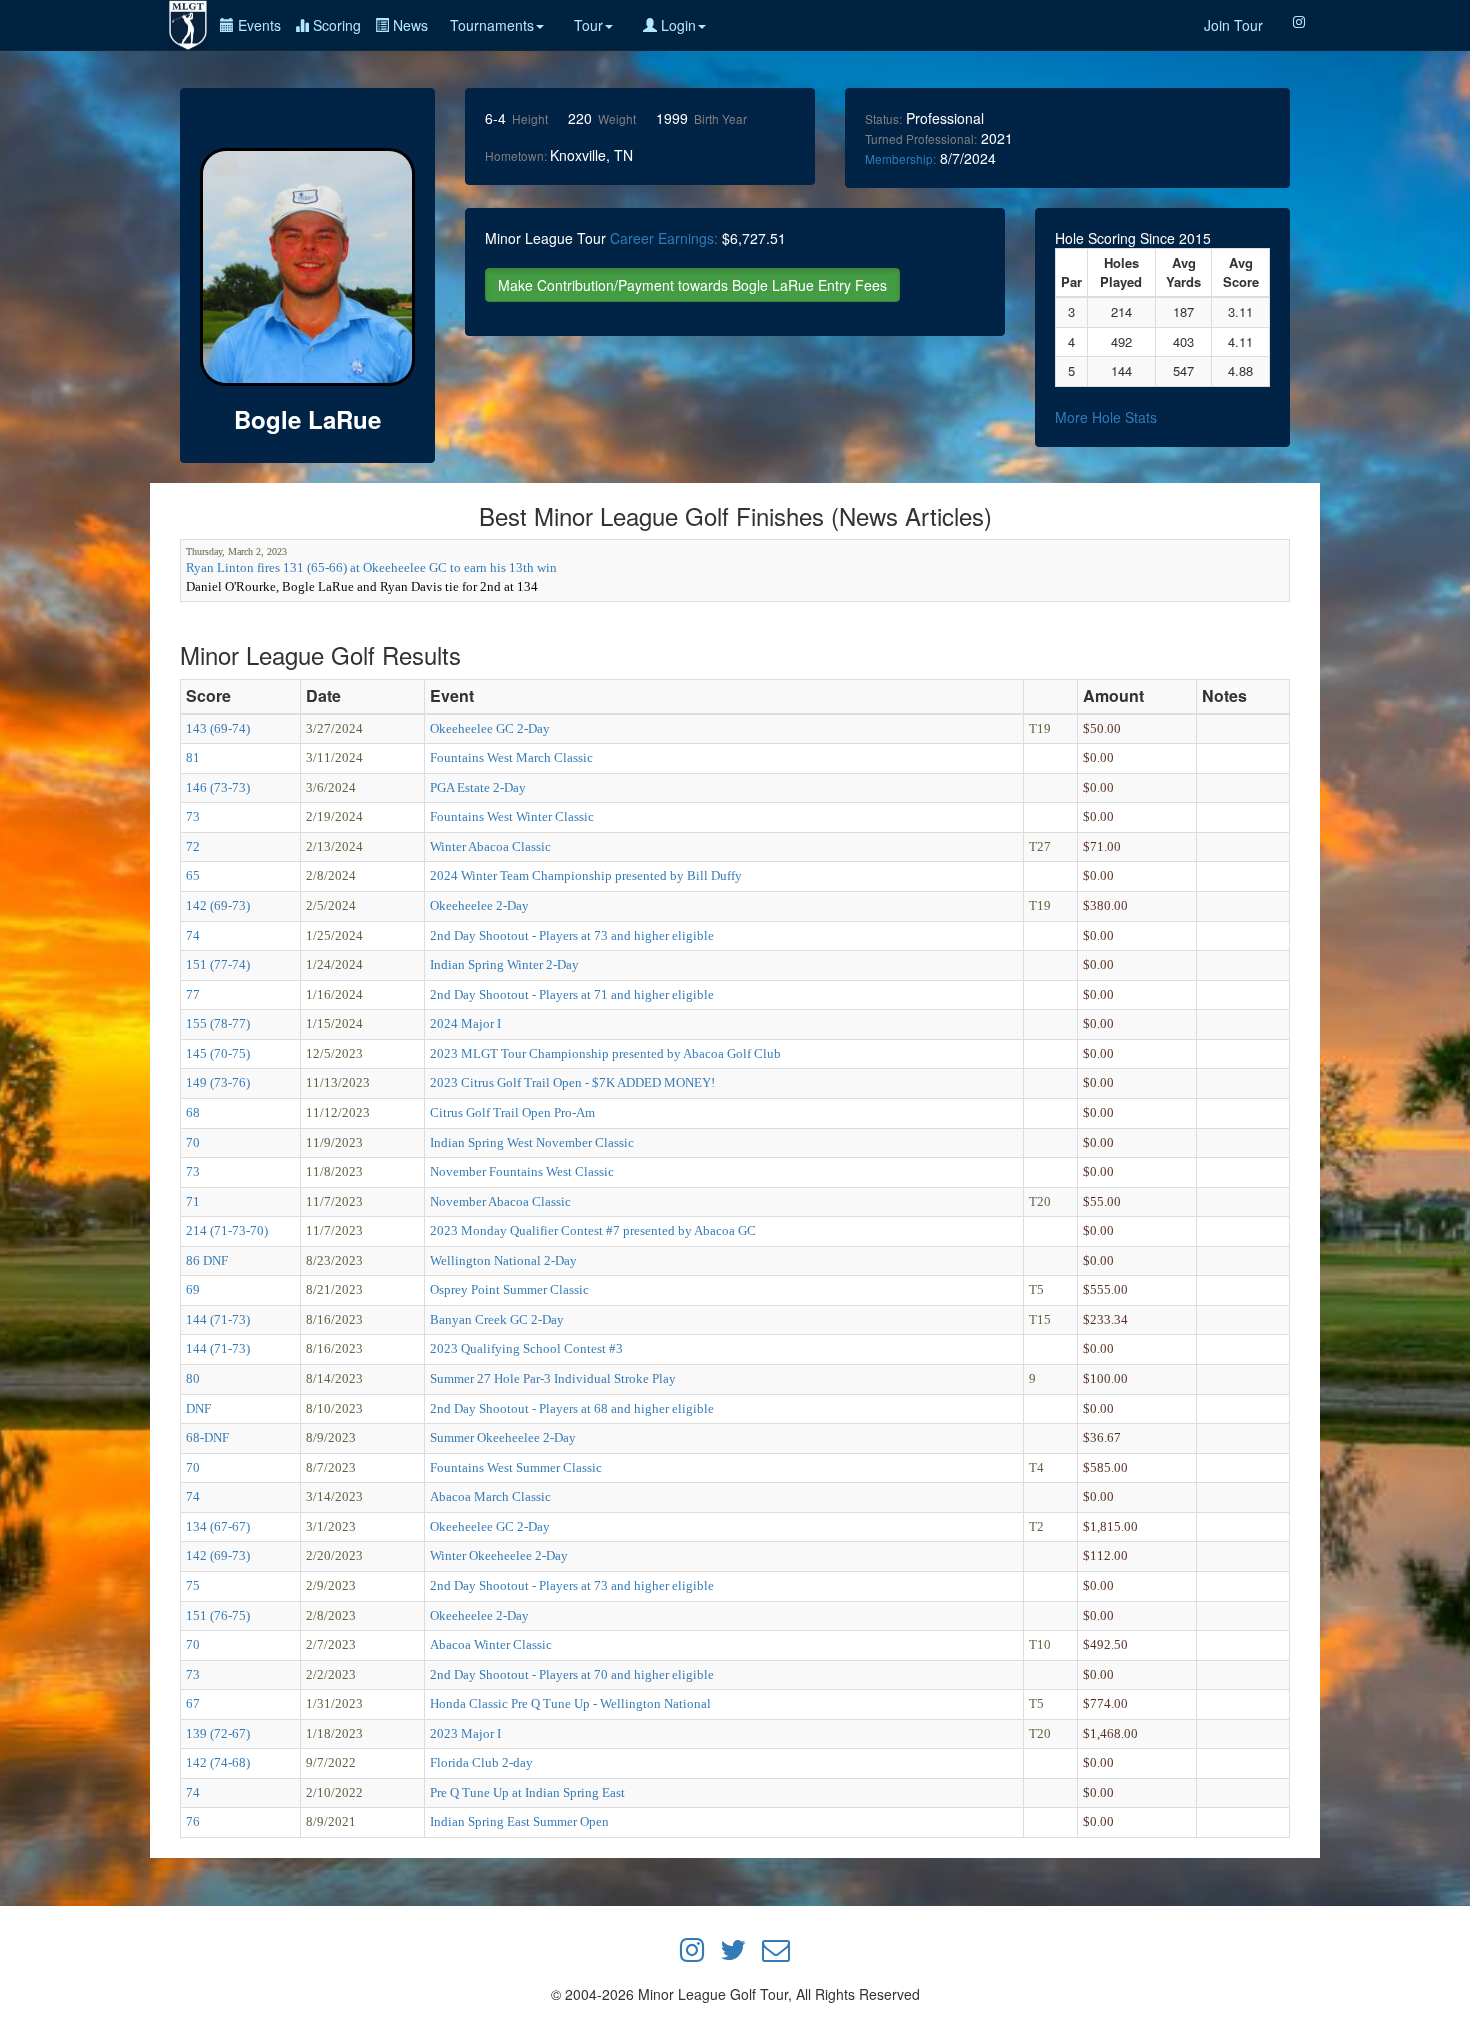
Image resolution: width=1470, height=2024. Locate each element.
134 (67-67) (218, 1526)
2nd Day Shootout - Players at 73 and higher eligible (572, 935)
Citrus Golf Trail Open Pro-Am (512, 1112)
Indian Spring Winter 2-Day (504, 964)
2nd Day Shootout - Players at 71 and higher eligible (572, 994)
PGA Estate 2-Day (478, 787)
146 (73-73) (218, 787)
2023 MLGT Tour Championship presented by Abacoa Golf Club (605, 1053)
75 (193, 1585)
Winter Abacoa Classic (490, 846)
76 (193, 1821)
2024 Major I (465, 1023)
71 (193, 1201)
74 (193, 935)
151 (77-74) (218, 964)
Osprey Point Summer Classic (509, 1289)
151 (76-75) (218, 1615)
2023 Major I (465, 1733)
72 (193, 846)
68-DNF (207, 1437)
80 (193, 1378)
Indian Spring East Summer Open (519, 1821)
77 (193, 994)
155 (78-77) (218, 1023)
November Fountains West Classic (522, 1171)
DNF (198, 1408)
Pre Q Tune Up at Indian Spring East (527, 1792)
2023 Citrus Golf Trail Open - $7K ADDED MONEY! (572, 1082)
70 (193, 1142)
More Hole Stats (1106, 417)
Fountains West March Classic (511, 757)
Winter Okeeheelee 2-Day (499, 1555)
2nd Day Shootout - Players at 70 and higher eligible (572, 1674)
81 (193, 757)
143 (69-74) (218, 728)
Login (676, 25)
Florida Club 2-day (481, 1762)
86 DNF (207, 1260)
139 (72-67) (218, 1733)
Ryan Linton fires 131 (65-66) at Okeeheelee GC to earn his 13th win (371, 567)
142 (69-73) (218, 905)
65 (193, 875)
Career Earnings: (664, 238)
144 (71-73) (218, 1319)
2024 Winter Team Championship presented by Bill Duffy (586, 875)
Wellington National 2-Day (503, 1260)
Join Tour (1233, 25)
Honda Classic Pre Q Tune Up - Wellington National (570, 1703)
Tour (588, 25)
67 (193, 1703)
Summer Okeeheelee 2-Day (503, 1437)
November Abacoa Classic (500, 1201)
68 (193, 1112)
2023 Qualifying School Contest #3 (526, 1348)
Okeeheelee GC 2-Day (490, 728)
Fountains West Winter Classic (512, 816)
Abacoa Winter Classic (491, 1644)
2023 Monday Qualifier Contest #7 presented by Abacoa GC (593, 1230)
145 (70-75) (218, 1053)
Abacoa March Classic (490, 1496)
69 (193, 1289)
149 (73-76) (218, 1082)
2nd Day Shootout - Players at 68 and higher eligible (572, 1408)
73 (193, 816)
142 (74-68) (218, 1762)
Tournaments (492, 25)
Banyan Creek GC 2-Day (497, 1319)
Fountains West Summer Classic (516, 1467)
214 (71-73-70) (227, 1230)
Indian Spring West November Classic (532, 1142)
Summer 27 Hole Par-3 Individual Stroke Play (553, 1378)
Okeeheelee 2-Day (479, 905)
